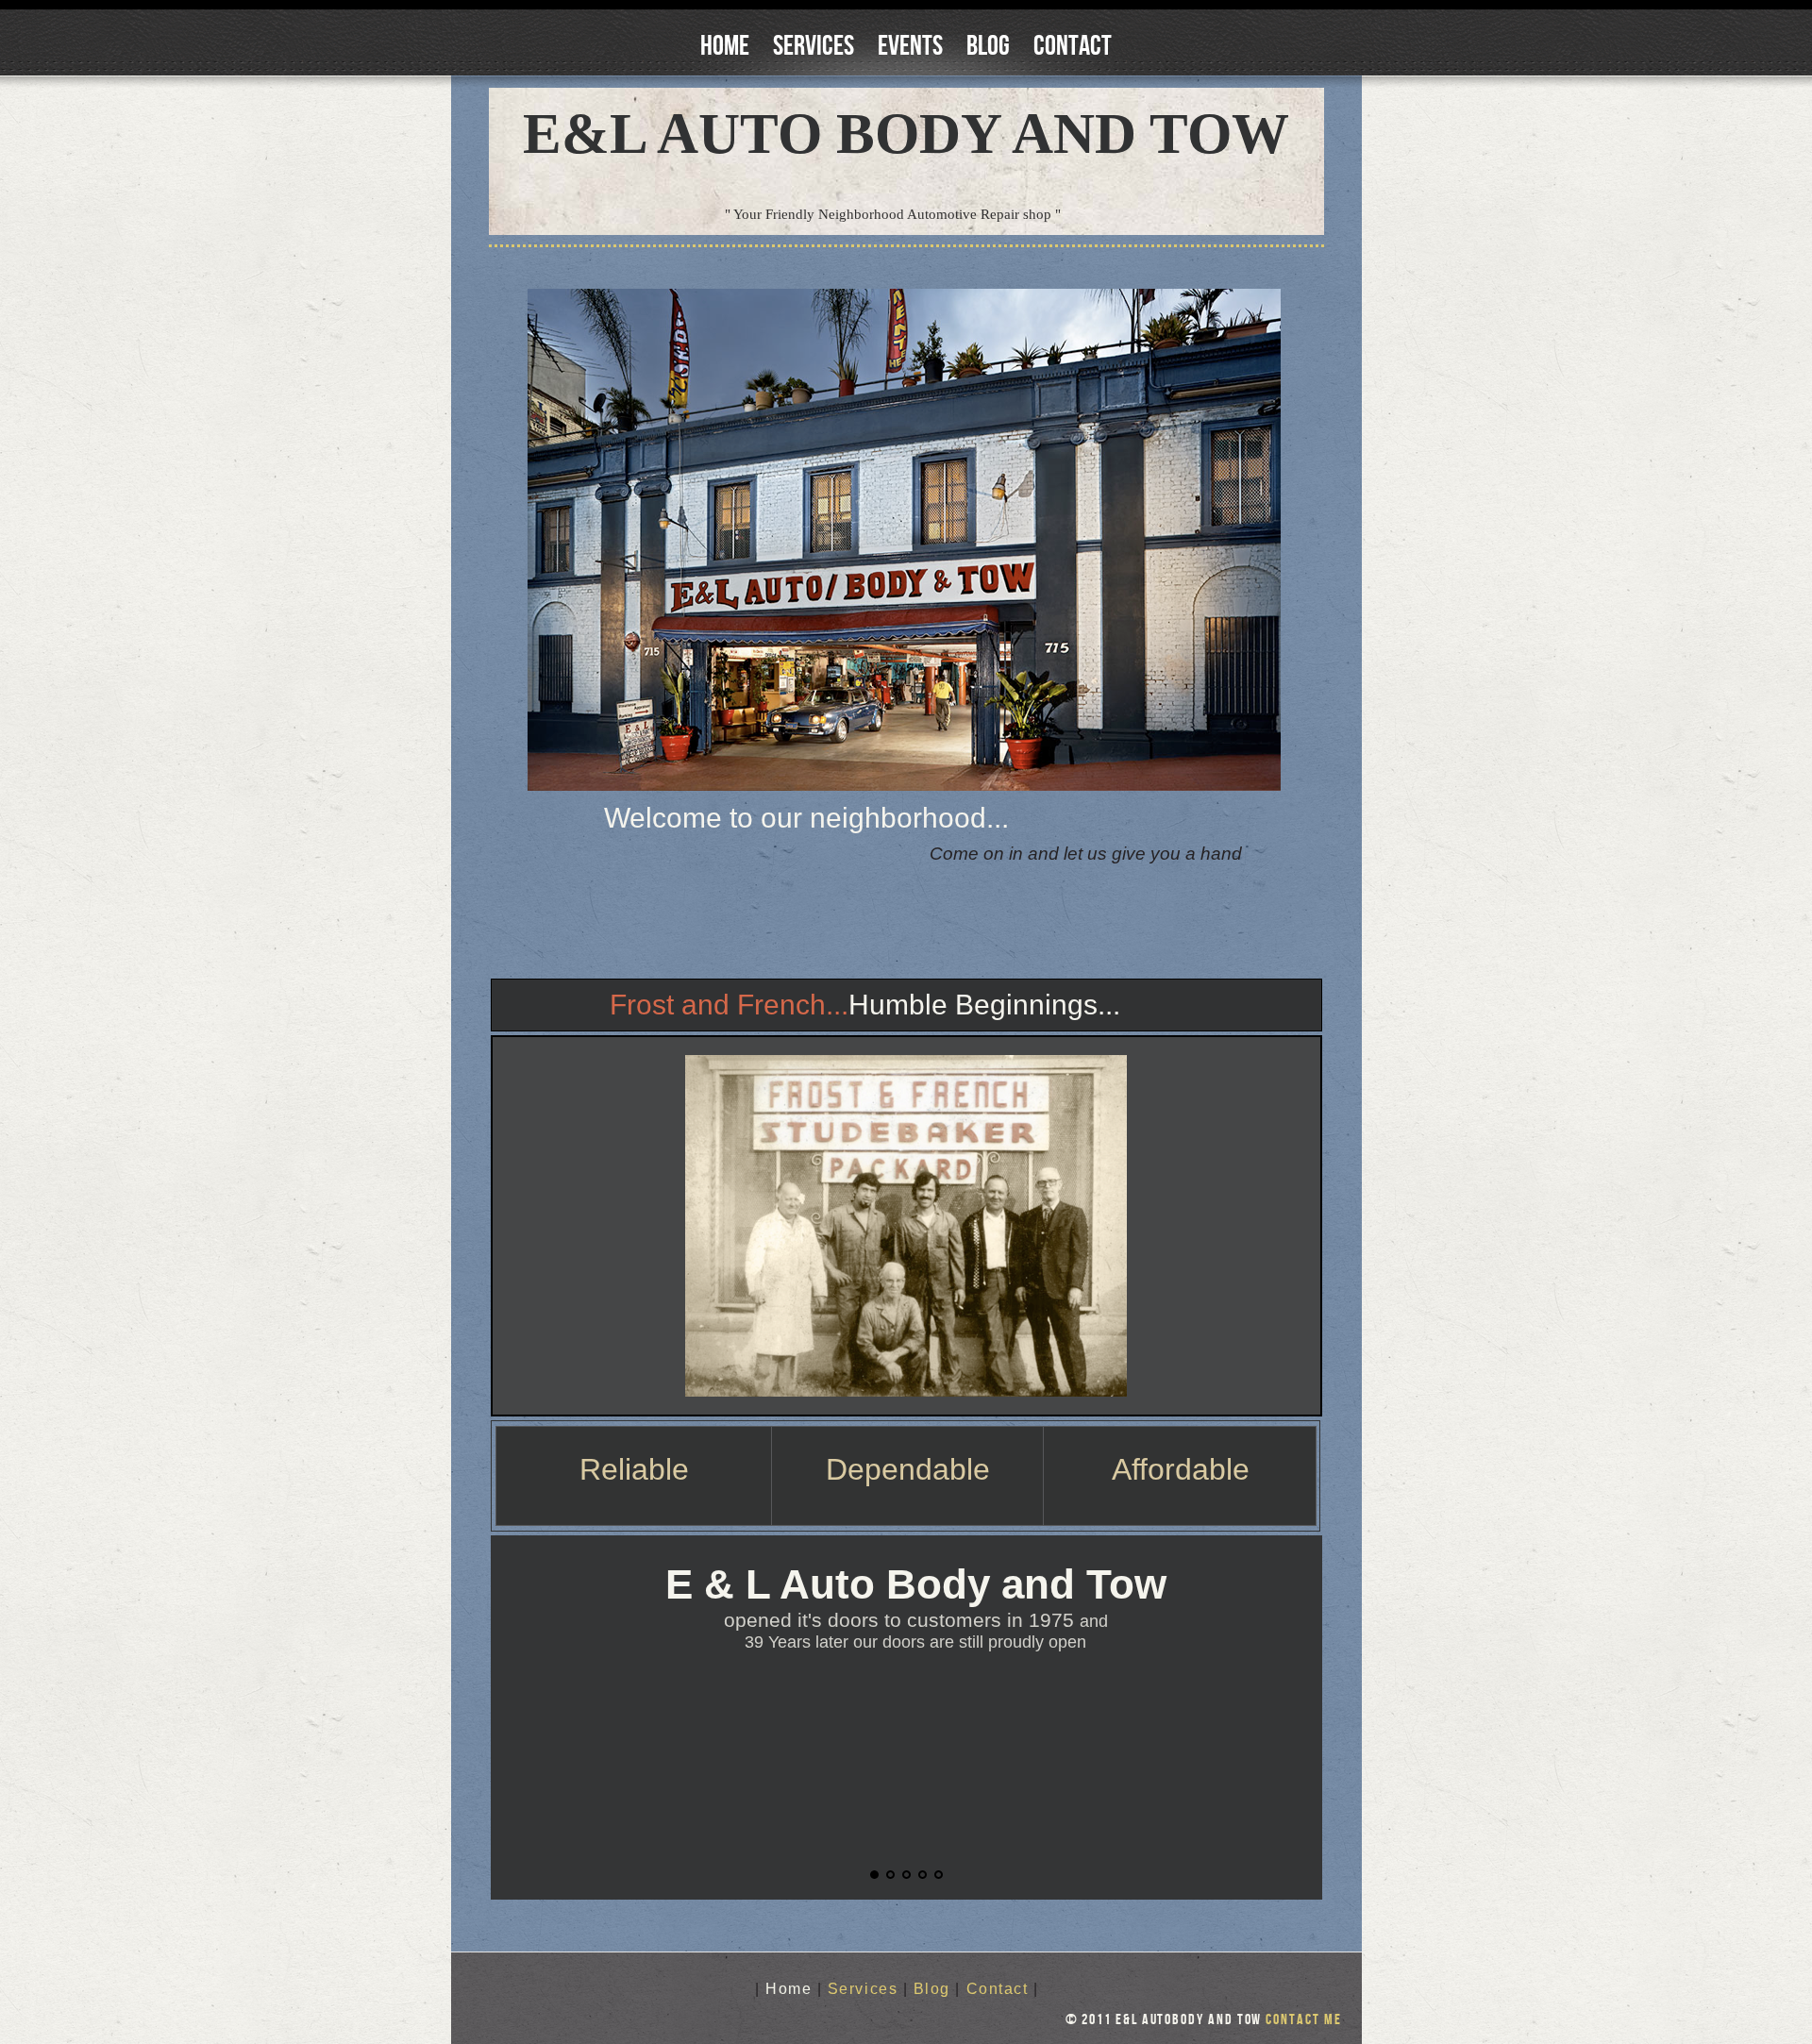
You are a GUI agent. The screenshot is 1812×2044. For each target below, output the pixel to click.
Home (725, 46)
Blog (988, 46)
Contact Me (1303, 2020)
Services (814, 46)
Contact (1073, 46)
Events (910, 46)
